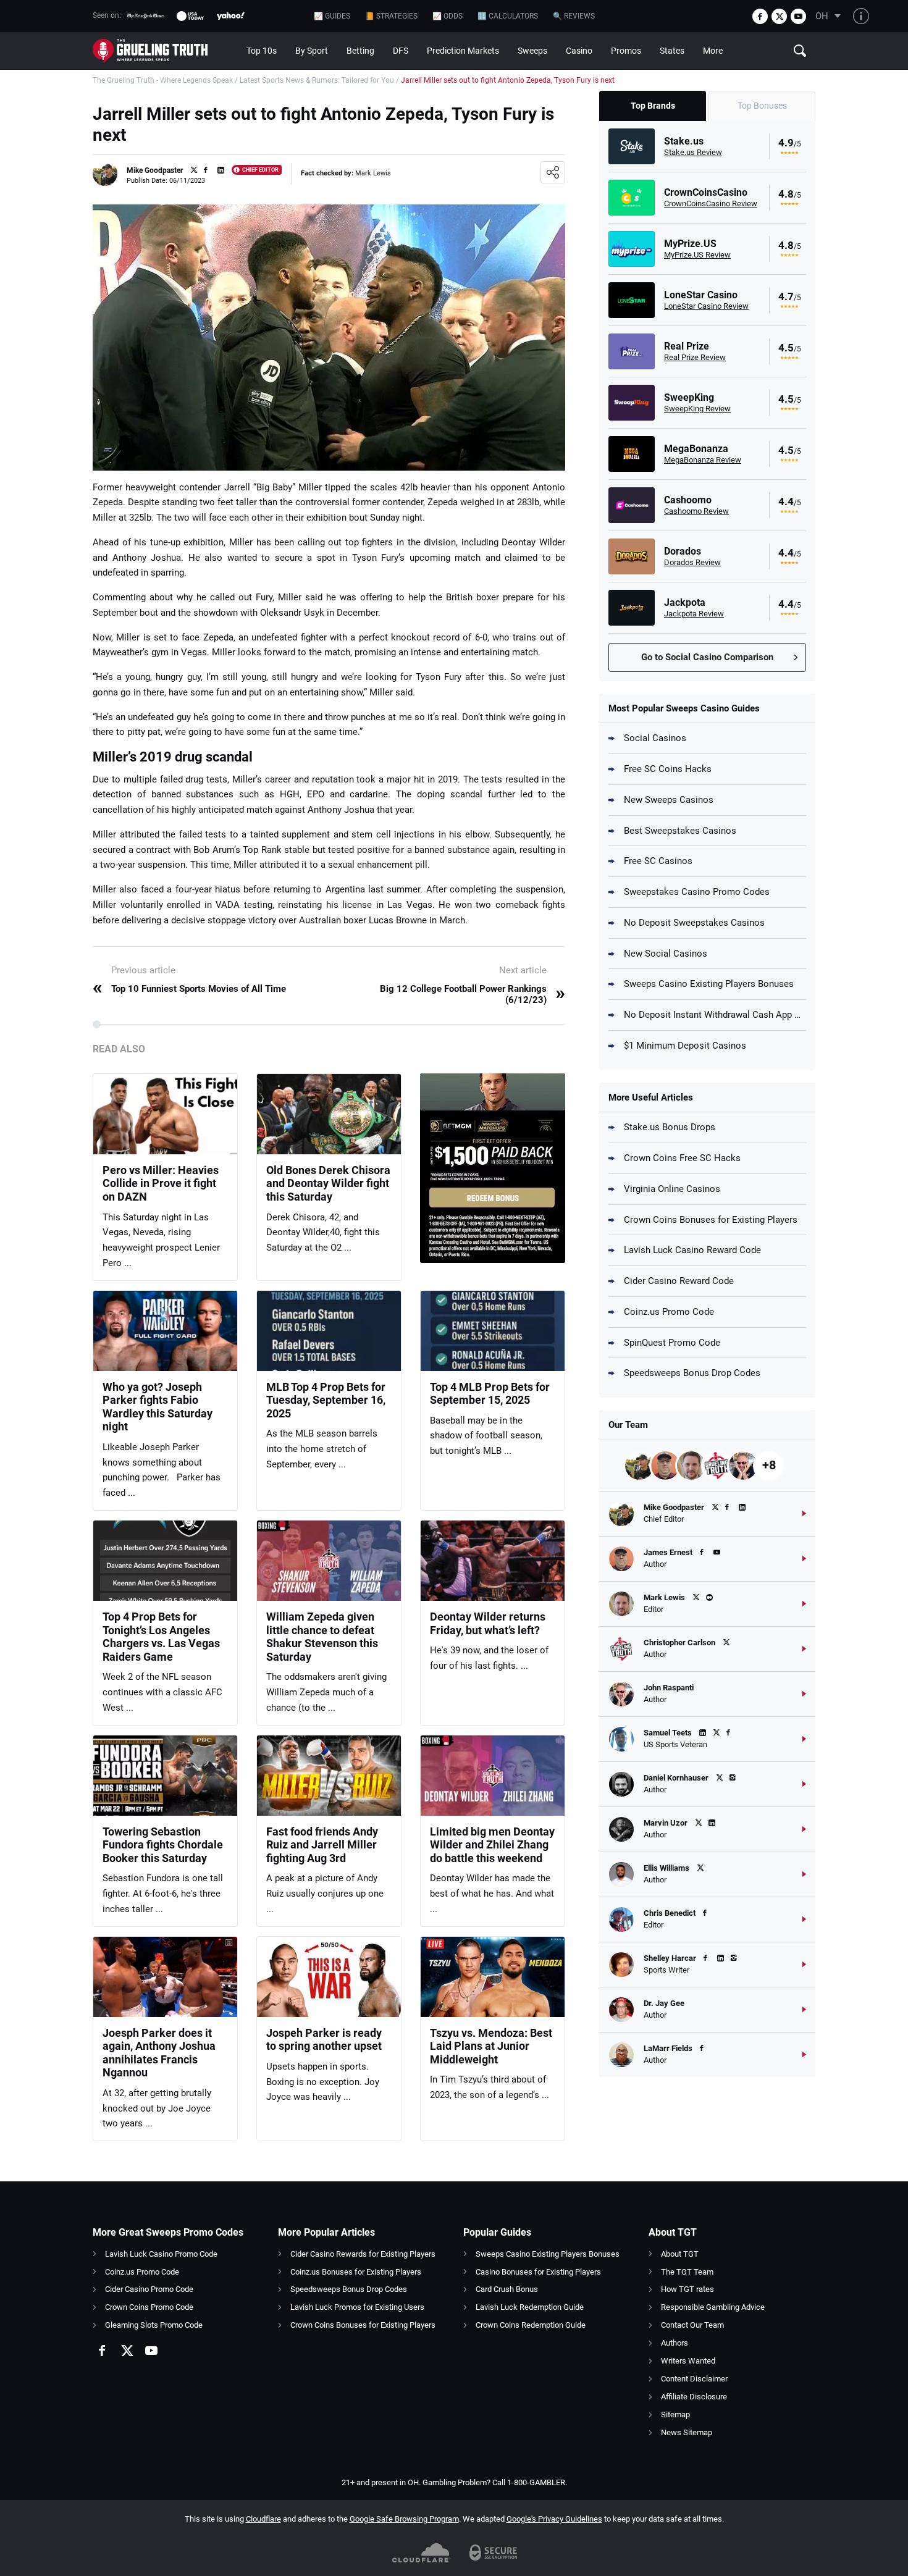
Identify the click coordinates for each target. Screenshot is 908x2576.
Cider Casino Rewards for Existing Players (363, 2254)
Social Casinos (655, 738)
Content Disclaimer (694, 2379)
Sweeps (532, 51)
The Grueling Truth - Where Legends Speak (163, 80)
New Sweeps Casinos (669, 800)
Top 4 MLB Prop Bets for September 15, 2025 (490, 1394)
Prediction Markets (463, 51)
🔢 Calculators (508, 16)
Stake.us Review (693, 152)
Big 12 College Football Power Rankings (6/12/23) (473, 994)
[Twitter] (779, 16)
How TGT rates (687, 2289)
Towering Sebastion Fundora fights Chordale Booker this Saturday (163, 1845)
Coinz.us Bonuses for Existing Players (356, 2272)
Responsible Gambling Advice (713, 2307)
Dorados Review (692, 562)
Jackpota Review (694, 614)
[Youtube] (798, 16)
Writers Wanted (688, 2361)
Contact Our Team (692, 2325)
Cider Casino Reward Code (679, 1281)
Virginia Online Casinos (672, 1189)
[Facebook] (760, 16)
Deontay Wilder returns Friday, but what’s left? (488, 1623)
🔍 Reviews (574, 16)
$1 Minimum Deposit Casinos (685, 1046)
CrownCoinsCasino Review (711, 203)
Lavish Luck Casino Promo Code (161, 2254)
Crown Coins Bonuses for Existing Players (711, 1220)
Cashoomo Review (696, 511)
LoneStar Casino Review (706, 306)
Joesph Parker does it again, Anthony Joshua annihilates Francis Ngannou (159, 2053)
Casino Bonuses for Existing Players (538, 2272)
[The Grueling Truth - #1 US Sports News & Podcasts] (165, 51)
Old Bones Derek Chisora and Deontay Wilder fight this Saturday (328, 1183)
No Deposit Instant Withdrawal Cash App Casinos (715, 1015)
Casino (579, 51)
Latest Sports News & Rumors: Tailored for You (317, 80)
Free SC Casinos (658, 861)
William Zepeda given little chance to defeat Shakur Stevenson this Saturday (322, 1637)
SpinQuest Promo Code (672, 1343)
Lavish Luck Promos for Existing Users (357, 2307)
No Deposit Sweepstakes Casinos (694, 923)
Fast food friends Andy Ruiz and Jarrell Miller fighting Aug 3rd (322, 1845)
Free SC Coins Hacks (668, 769)
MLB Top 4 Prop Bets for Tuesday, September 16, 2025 (326, 1400)
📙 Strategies (391, 16)
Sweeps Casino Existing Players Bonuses (709, 984)
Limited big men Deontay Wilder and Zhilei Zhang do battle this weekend (492, 1845)
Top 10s (262, 51)
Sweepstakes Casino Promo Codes (697, 892)
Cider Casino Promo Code (149, 2289)
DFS (401, 51)
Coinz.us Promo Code (669, 1312)
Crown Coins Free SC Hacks (682, 1158)
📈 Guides (332, 16)
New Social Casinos (666, 954)
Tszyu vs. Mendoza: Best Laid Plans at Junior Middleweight (491, 2046)
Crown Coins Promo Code (149, 2307)
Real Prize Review (695, 357)
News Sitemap (687, 2432)
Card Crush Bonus (507, 2289)
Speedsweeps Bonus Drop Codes (692, 1373)
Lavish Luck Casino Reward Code (692, 1250)
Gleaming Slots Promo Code (154, 2325)
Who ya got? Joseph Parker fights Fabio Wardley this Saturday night (158, 1407)
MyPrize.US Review (697, 255)
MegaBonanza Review (703, 460)
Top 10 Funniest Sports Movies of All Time (189, 989)
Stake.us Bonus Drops (670, 1127)
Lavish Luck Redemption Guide (530, 2307)
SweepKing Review (697, 409)
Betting (360, 51)
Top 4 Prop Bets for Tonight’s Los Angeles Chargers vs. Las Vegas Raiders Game (161, 1637)
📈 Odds (448, 16)
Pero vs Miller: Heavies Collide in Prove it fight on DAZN (161, 1183)
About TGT (680, 2254)
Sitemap (675, 2414)
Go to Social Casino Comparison (707, 657)
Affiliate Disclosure (694, 2397)
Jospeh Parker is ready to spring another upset (324, 2040)
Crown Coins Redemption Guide (531, 2325)
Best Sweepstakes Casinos (680, 831)
